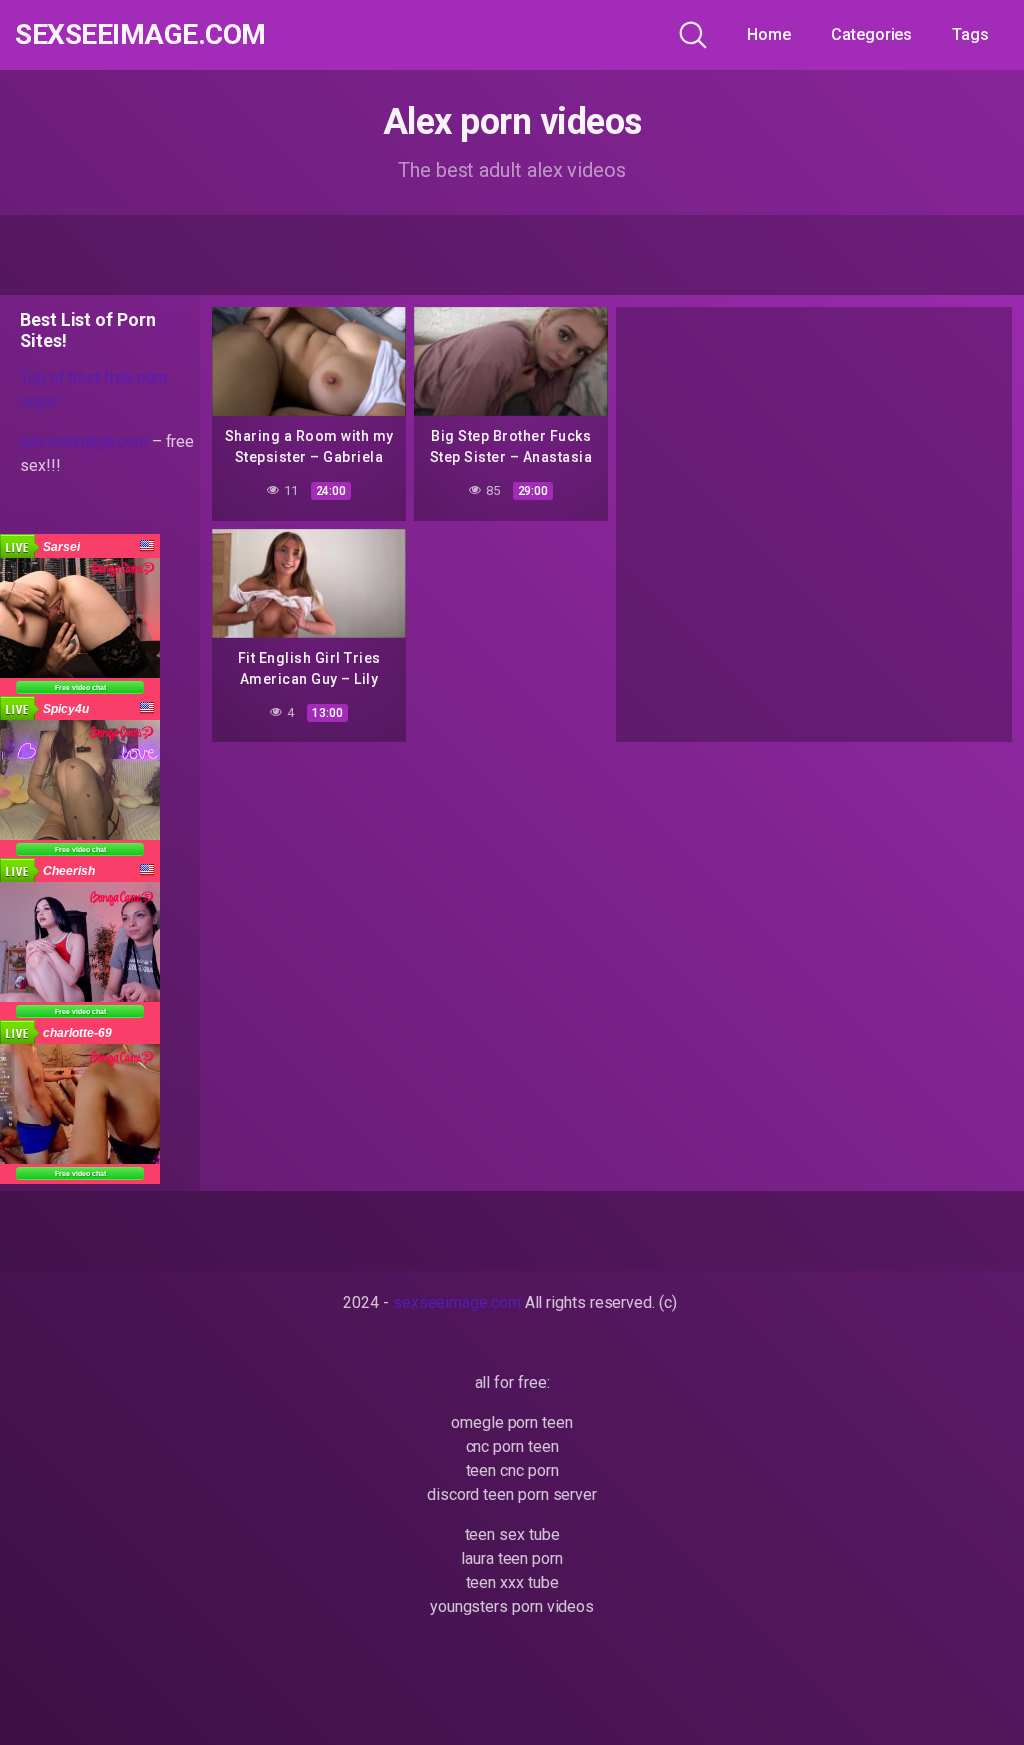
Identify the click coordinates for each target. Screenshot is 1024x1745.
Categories (871, 34)
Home (769, 34)
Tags (970, 34)
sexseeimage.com (140, 35)
